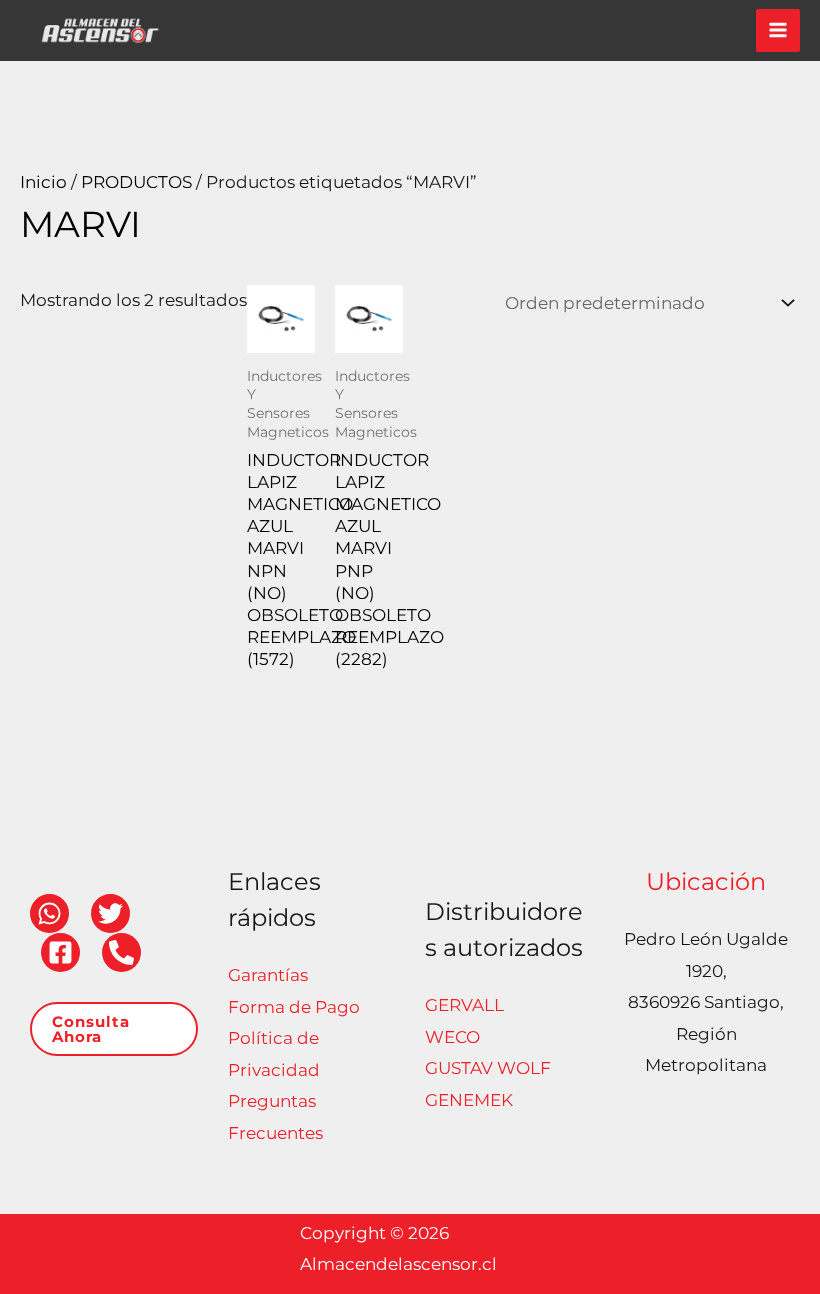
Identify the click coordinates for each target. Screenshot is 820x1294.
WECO (452, 1037)
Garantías (268, 975)
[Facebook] (60, 952)
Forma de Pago (294, 1007)
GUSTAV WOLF (488, 1068)
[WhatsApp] (49, 913)
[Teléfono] (121, 952)
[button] (114, 1029)
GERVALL (464, 1005)
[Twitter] (110, 913)
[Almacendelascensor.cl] (100, 30)
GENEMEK (469, 1100)
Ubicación (706, 881)
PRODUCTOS (136, 182)
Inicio (43, 182)
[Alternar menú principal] (778, 31)
